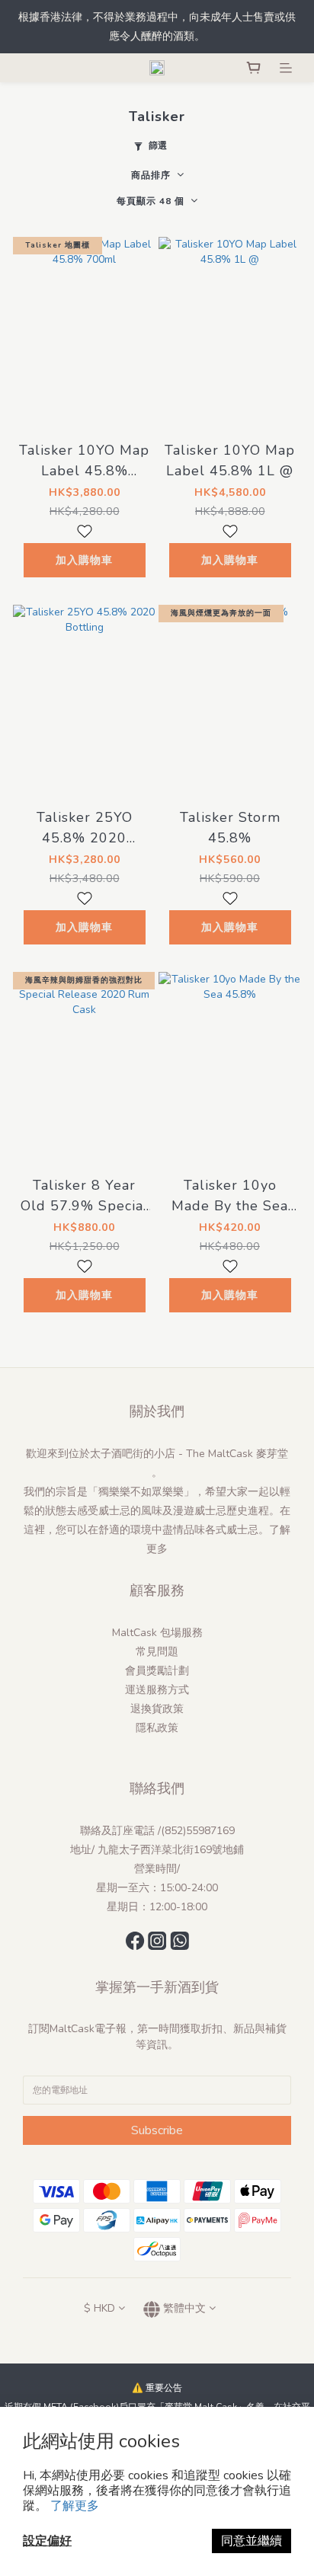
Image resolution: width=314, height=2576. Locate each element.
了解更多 (75, 2506)
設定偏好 (47, 2541)
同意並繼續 (252, 2541)
